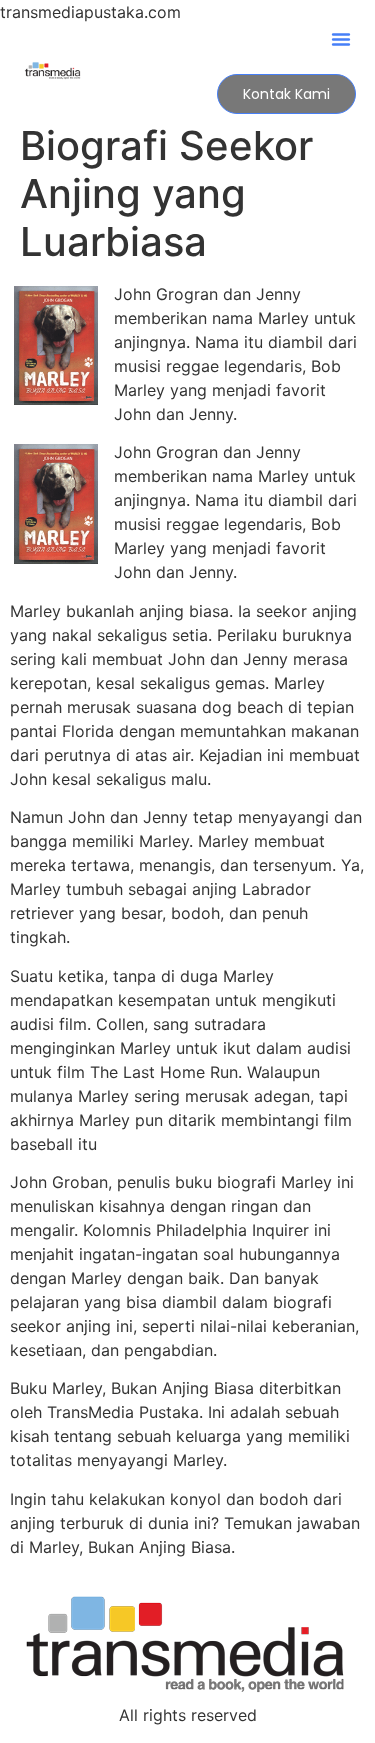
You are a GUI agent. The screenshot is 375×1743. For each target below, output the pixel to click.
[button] (341, 39)
